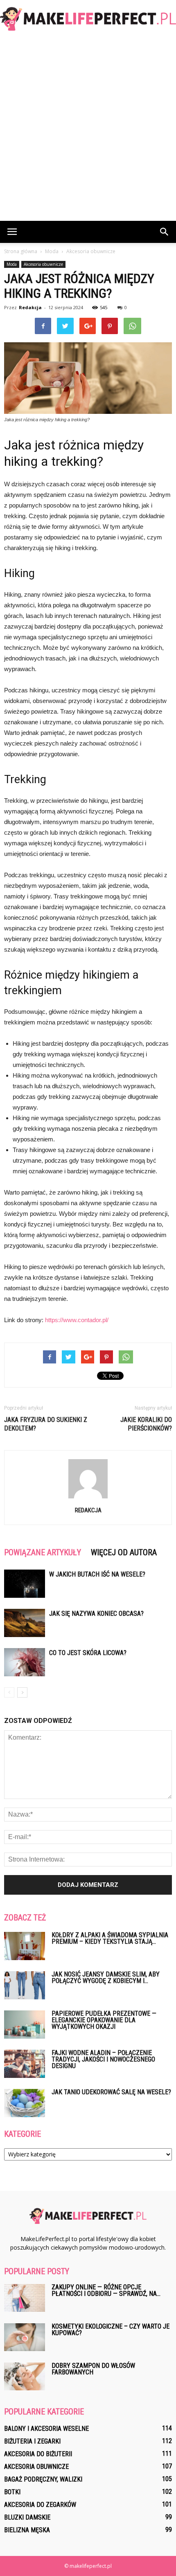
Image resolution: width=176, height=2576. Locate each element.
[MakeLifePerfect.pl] (88, 19)
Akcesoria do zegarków (40, 2505)
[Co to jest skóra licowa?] (25, 1662)
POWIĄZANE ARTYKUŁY (43, 1552)
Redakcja (30, 307)
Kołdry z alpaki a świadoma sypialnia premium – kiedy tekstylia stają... (110, 1938)
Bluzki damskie (27, 2517)
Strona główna (21, 251)
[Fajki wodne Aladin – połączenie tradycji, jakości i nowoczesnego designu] (25, 2064)
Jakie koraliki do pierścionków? (146, 1424)
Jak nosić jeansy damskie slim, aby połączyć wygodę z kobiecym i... (106, 1977)
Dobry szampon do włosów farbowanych (93, 2369)
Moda (12, 264)
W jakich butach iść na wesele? (97, 1574)
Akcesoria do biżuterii (38, 2454)
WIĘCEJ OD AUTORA (124, 1552)
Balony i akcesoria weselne (46, 2429)
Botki (12, 2492)
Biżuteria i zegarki (32, 2441)
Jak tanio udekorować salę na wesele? (111, 2092)
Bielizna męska (27, 2530)
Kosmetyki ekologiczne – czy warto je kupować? (111, 2330)
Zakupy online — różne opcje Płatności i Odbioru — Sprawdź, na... (106, 2290)
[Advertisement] (88, 129)
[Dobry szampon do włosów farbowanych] (25, 2377)
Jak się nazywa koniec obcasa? (96, 1614)
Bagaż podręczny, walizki (43, 2479)
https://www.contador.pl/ (77, 1320)
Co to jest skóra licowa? (88, 1653)
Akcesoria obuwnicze (43, 264)
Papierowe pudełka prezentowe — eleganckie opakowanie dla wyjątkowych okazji (104, 2020)
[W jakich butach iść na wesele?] (25, 1584)
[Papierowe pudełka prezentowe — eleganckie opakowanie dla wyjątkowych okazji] (25, 2025)
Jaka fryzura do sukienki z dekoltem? (46, 1424)
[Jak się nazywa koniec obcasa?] (25, 1623)
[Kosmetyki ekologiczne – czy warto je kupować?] (25, 2337)
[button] (165, 232)
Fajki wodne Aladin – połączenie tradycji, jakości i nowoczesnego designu (103, 2059)
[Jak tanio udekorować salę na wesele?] (25, 2103)
